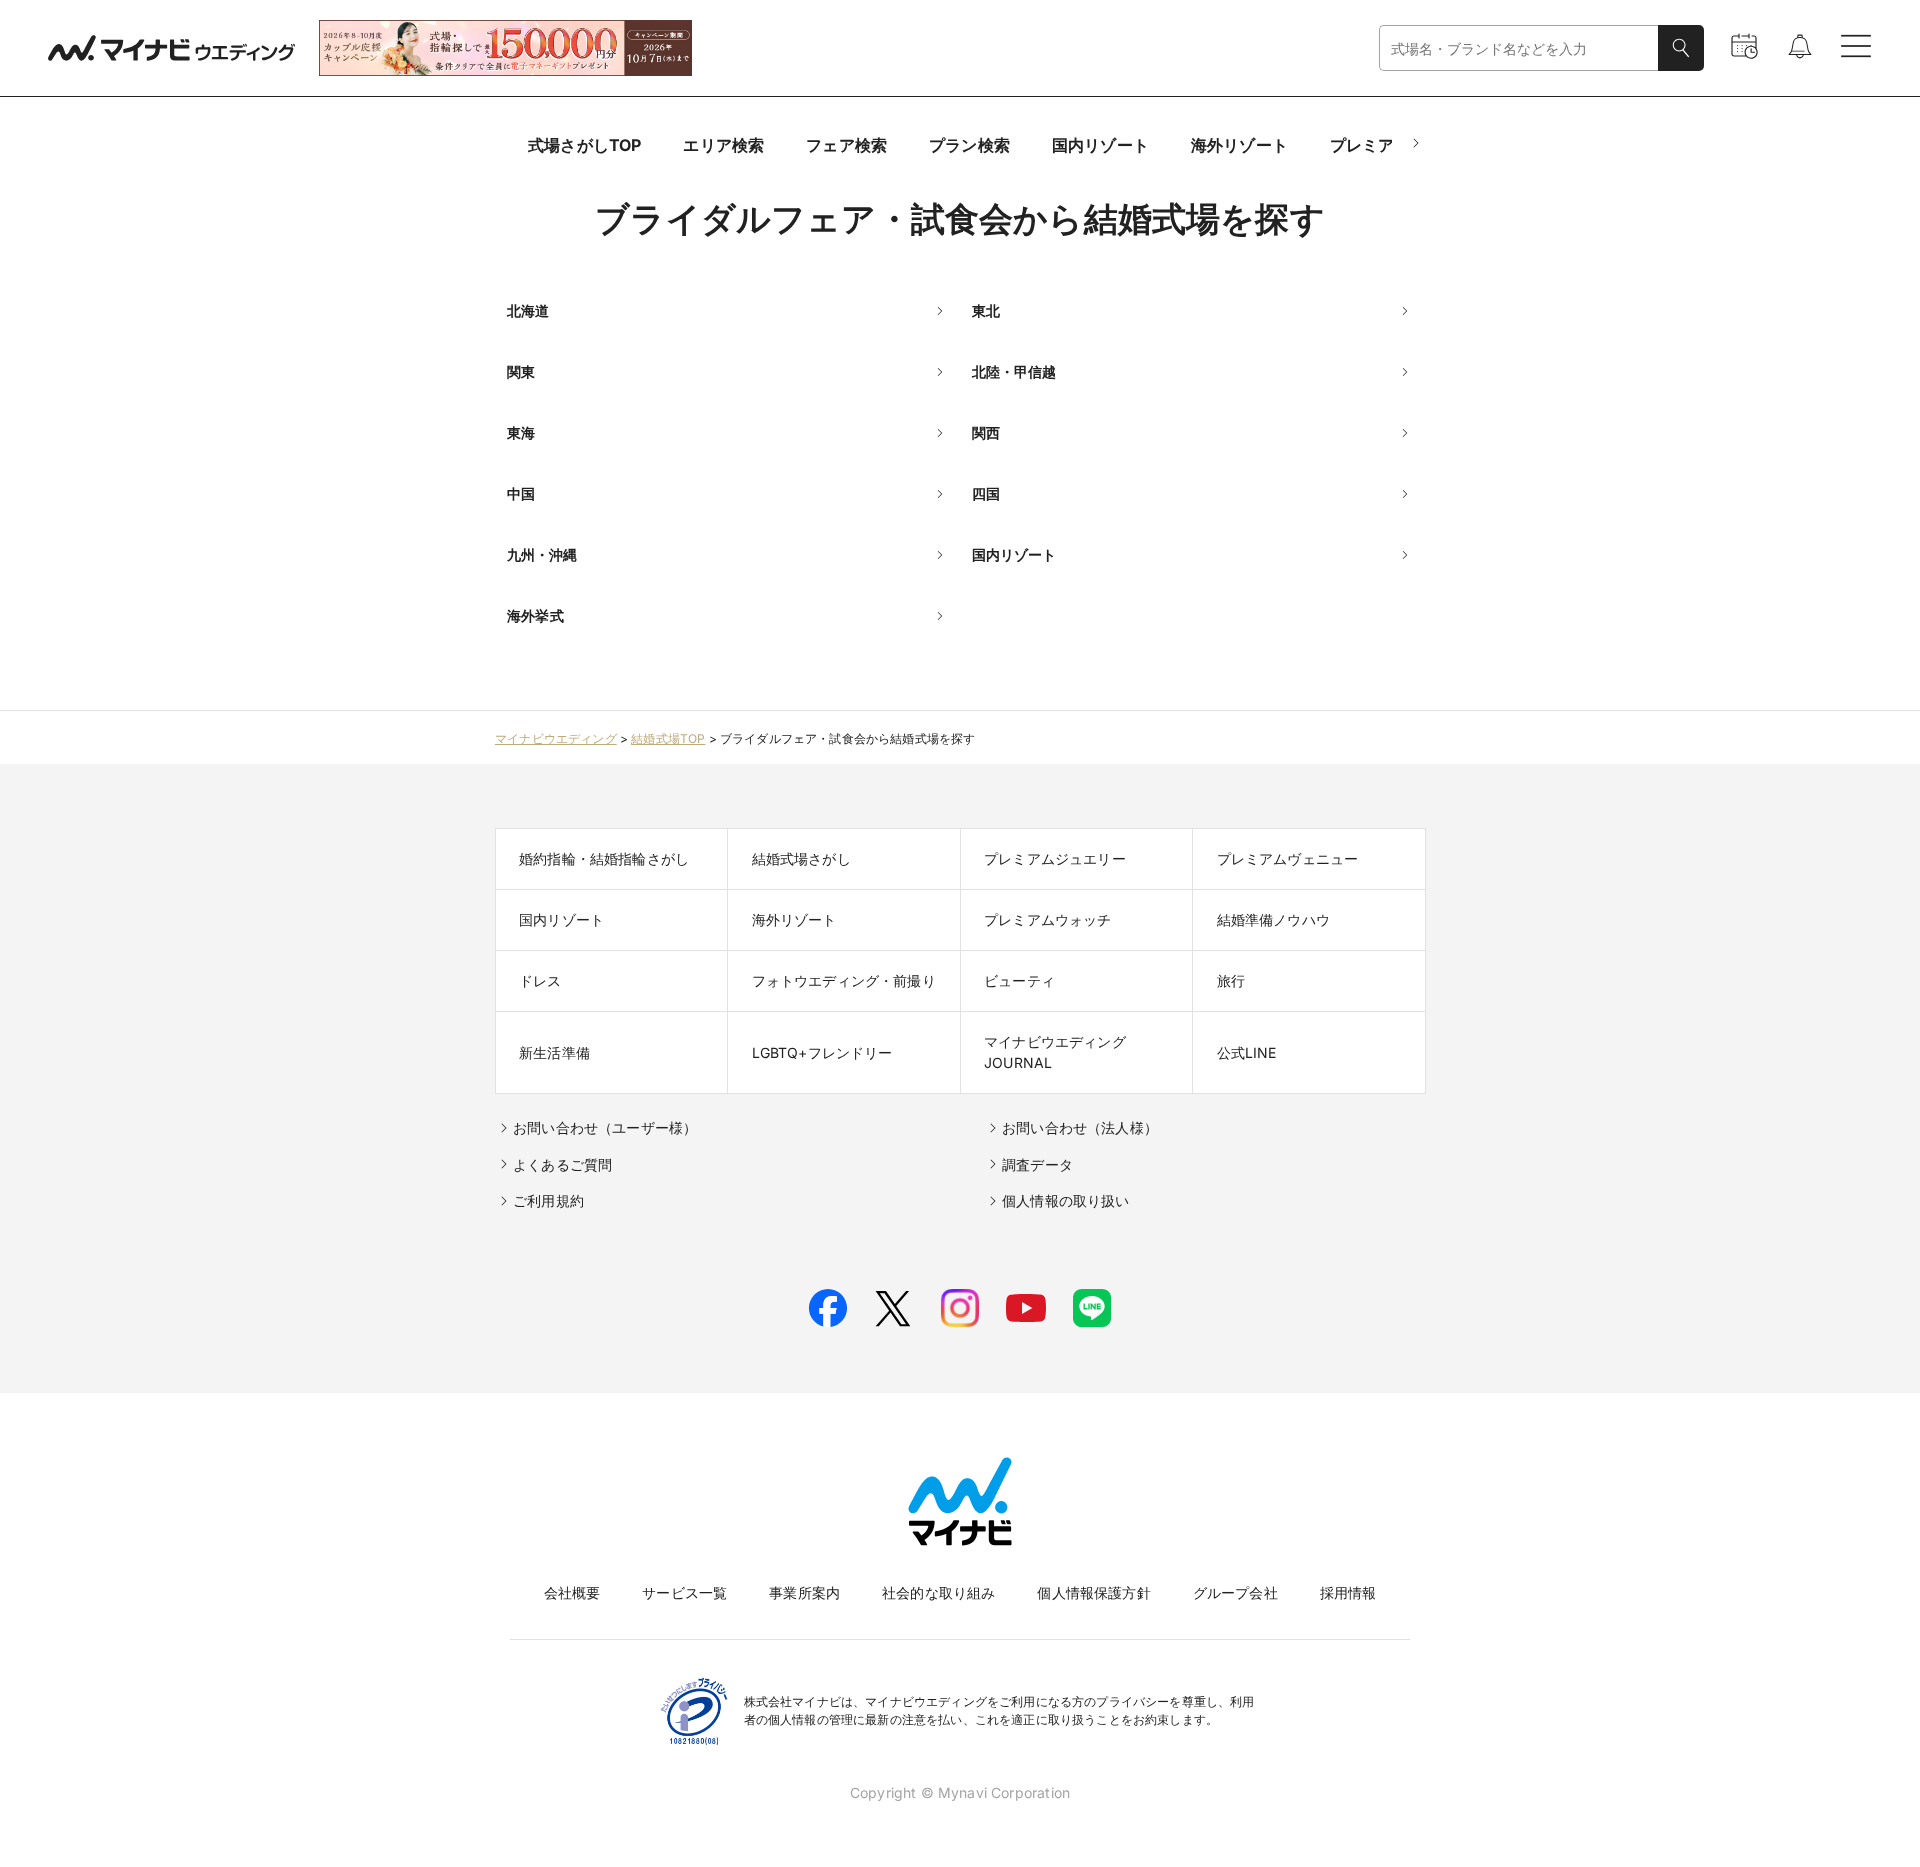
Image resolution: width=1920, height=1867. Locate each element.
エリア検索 (723, 145)
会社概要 (572, 1592)
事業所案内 (804, 1592)
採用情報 (1348, 1592)
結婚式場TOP (668, 738)
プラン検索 (969, 145)
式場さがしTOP (584, 145)
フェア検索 (846, 145)
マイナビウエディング (556, 738)
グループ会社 (1235, 1592)
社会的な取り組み (938, 1592)
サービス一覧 (684, 1592)
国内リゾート (1100, 145)
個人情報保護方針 (1093, 1592)
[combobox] (1519, 48)
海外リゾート (1239, 145)
